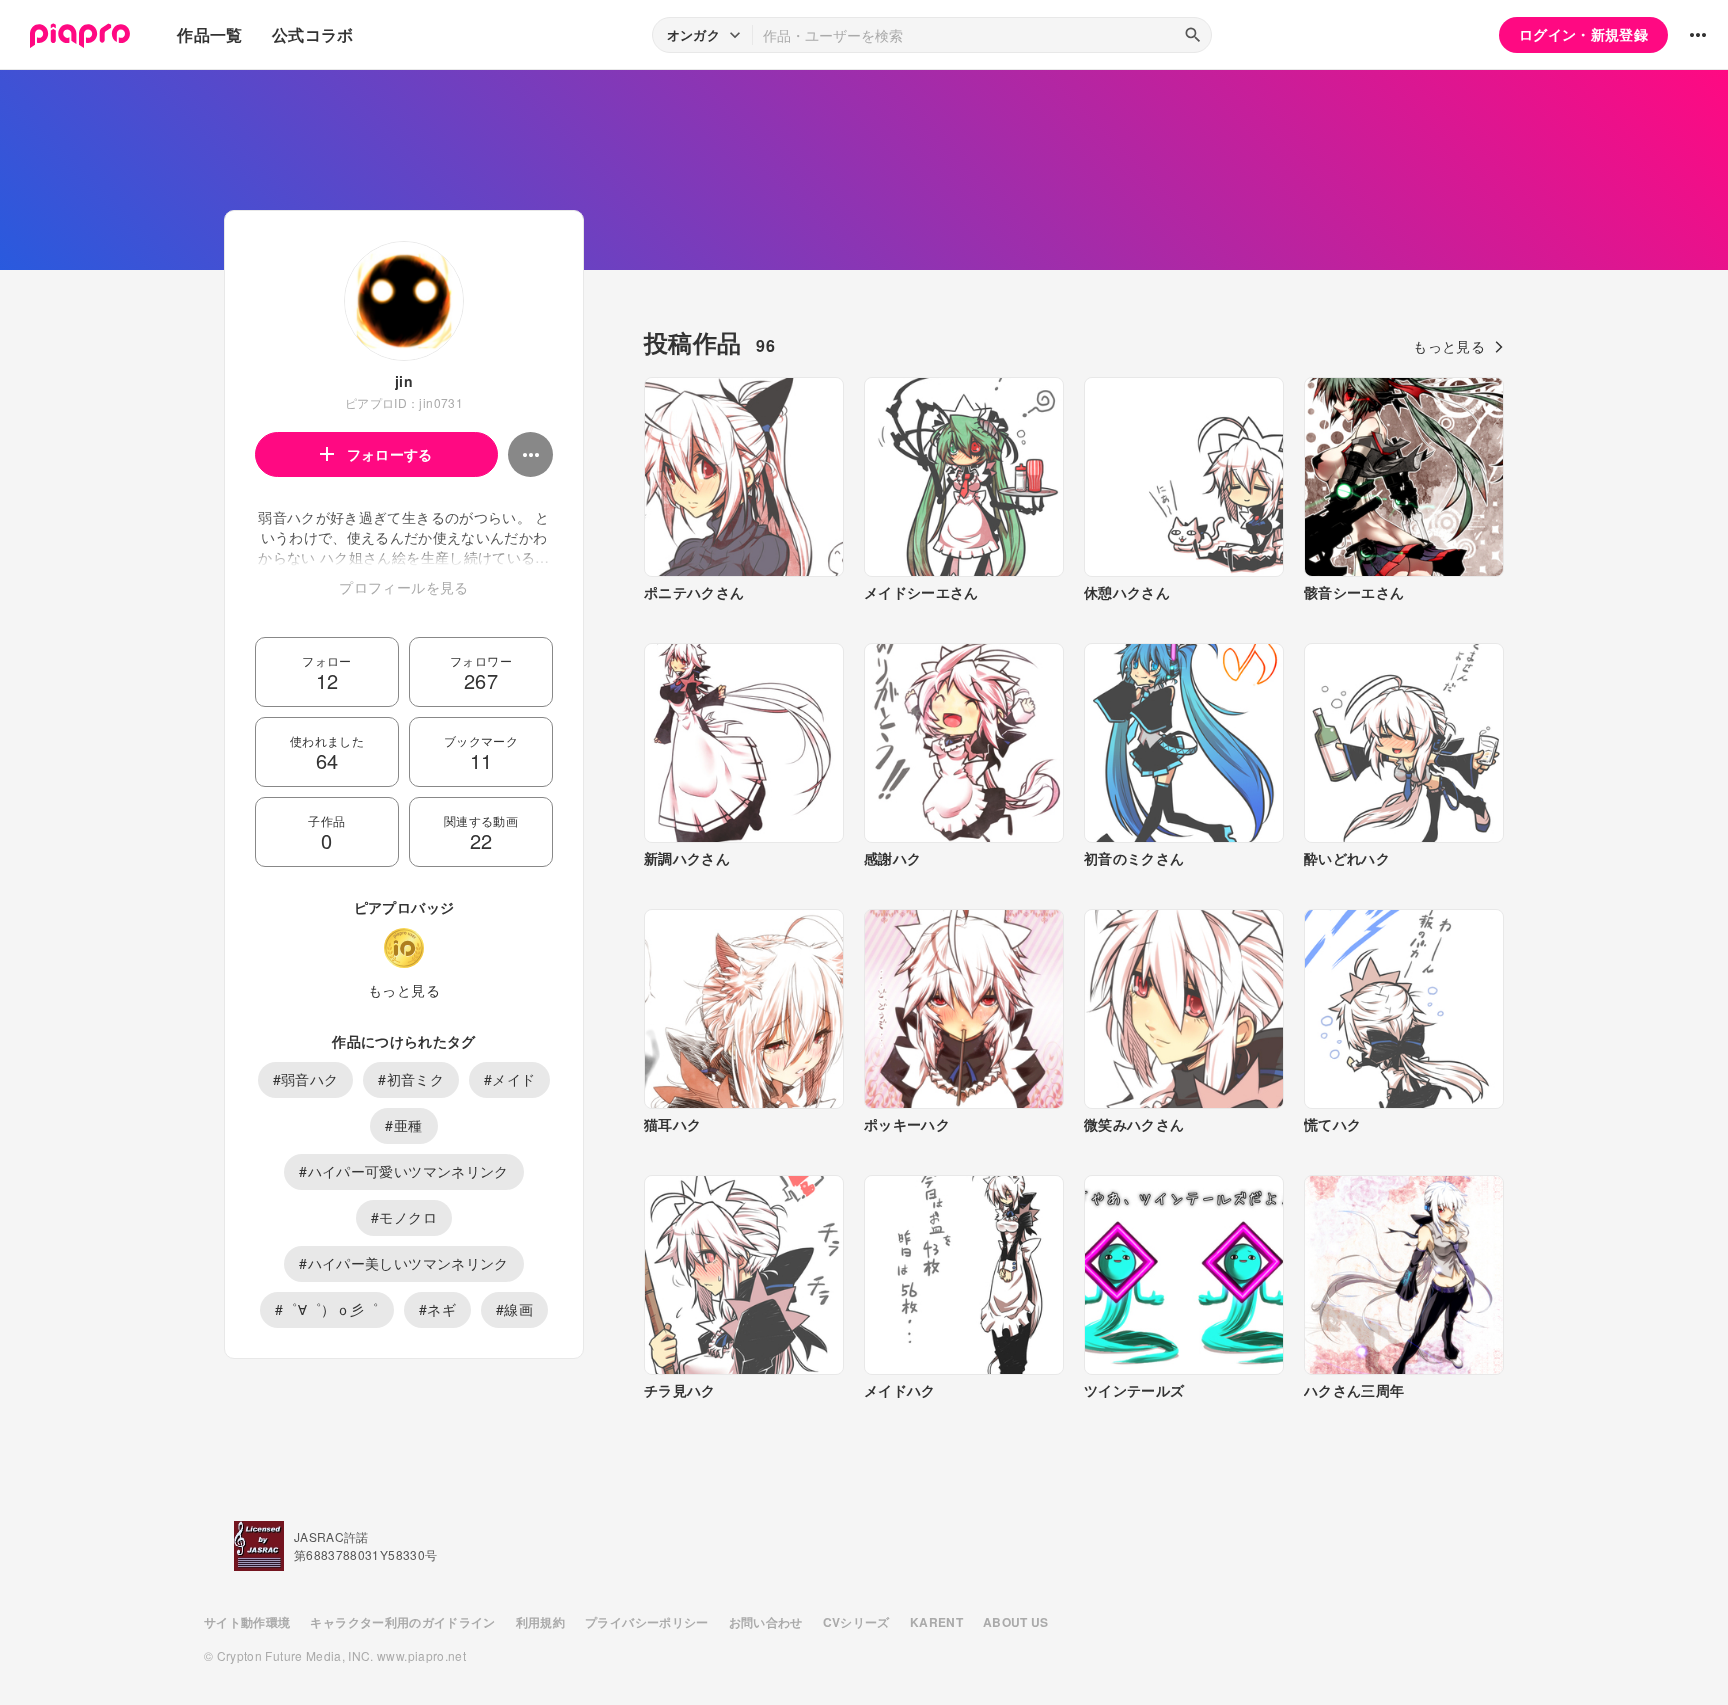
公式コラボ (313, 34)
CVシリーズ (856, 1622)
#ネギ (437, 1309)
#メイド (509, 1079)
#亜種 (403, 1125)
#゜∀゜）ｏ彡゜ (327, 1309)
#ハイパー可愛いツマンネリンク (403, 1171)
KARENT (936, 1622)
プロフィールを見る (403, 587)
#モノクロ (404, 1217)
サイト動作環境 (247, 1622)
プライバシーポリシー (647, 1622)
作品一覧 (209, 34)
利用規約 (540, 1622)
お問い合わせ (766, 1622)
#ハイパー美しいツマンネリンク (403, 1263)
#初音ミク (411, 1079)
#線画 (514, 1309)
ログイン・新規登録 (1583, 34)
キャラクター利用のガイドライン (402, 1622)
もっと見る (404, 990)
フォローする (390, 454)
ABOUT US (1016, 1622)
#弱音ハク (306, 1079)
